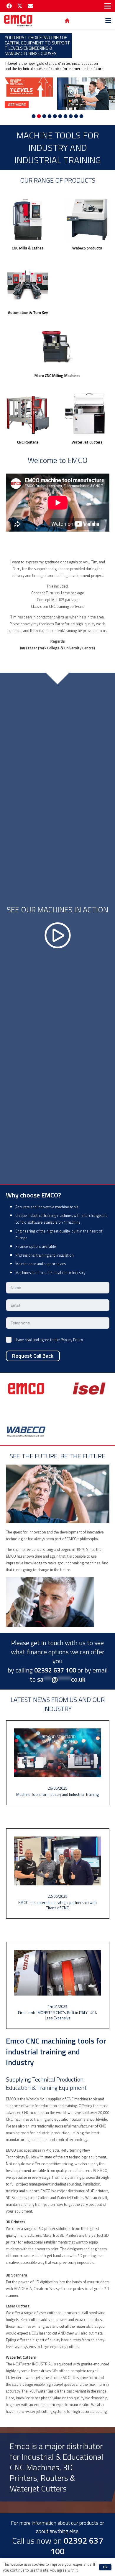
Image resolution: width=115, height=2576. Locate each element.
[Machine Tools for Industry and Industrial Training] (58, 1763)
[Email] (30, 6)
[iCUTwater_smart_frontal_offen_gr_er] (87, 414)
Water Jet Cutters (87, 442)
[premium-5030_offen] (57, 347)
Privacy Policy (72, 1340)
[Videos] (57, 928)
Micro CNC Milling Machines (57, 375)
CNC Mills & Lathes (28, 248)
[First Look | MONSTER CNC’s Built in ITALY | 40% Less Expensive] (58, 1985)
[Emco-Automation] (28, 284)
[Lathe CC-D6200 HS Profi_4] (87, 219)
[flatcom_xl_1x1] (28, 414)
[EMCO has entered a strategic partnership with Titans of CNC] (58, 1873)
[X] (20, 6)
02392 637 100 (77, 2546)
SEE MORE (17, 105)
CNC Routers (28, 442)
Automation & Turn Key (28, 312)
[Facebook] (9, 6)
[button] (108, 6)
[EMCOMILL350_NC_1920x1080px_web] (28, 219)
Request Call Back (33, 1356)
